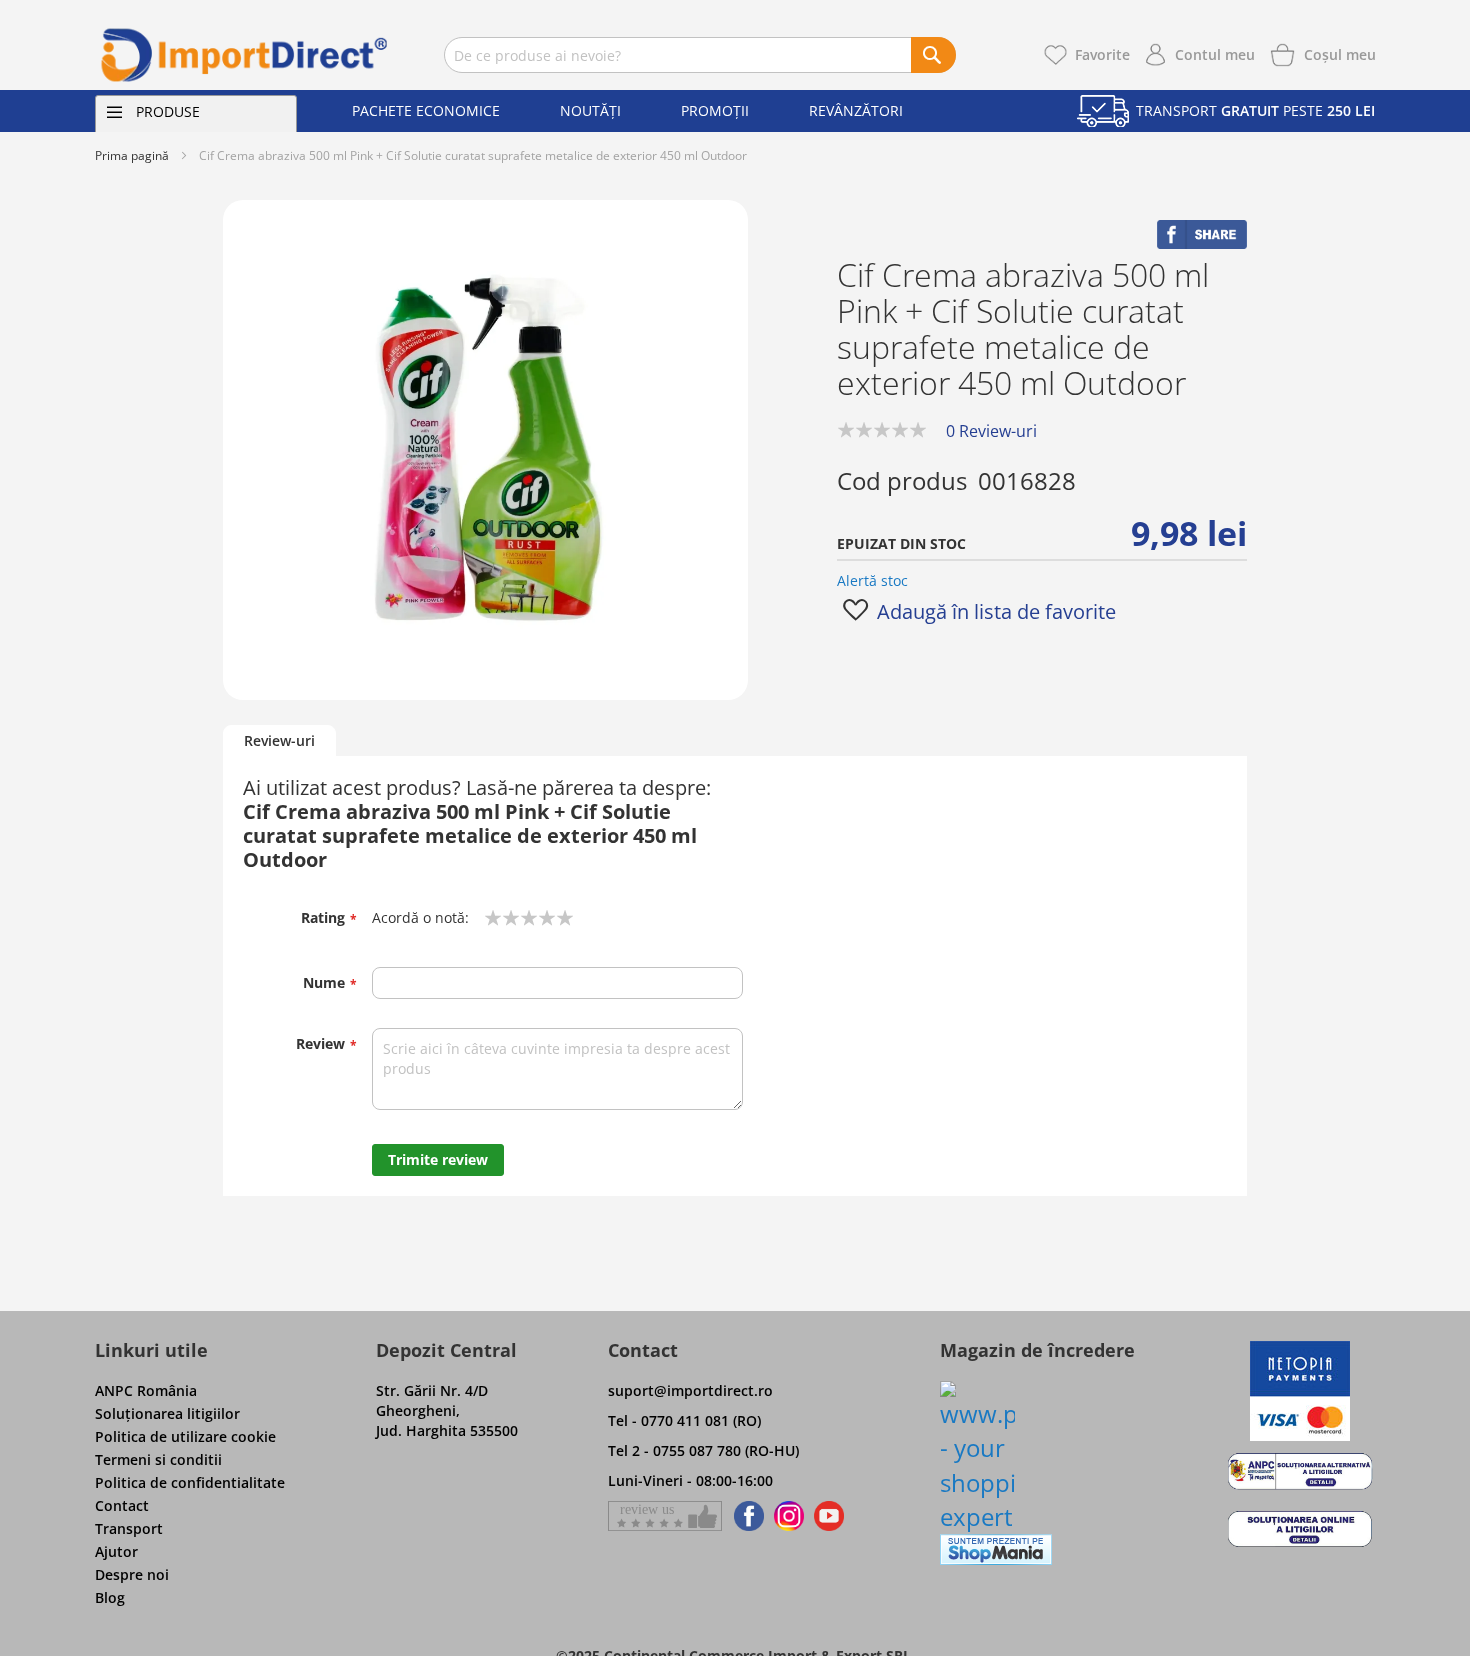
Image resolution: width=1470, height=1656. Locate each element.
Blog (110, 1597)
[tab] (279, 741)
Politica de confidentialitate (190, 1482)
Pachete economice (426, 110)
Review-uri (279, 740)
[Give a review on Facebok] (665, 1516)
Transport (129, 1528)
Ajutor (116, 1551)
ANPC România (146, 1390)
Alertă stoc (872, 580)
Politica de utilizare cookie (185, 1436)
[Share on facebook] (1202, 243)
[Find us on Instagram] (789, 1516)
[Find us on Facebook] (745, 1516)
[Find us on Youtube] (829, 1516)
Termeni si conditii (158, 1459)
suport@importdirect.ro (690, 1390)
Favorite (1102, 54)
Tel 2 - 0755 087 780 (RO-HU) (703, 1450)
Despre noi (132, 1574)
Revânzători (856, 110)
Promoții (715, 110)
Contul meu (1215, 54)
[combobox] (700, 55)
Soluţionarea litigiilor (167, 1413)
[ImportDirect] (245, 55)
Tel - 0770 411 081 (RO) (684, 1420)
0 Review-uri (991, 431)
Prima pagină (132, 155)
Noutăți (590, 110)
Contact (122, 1505)
